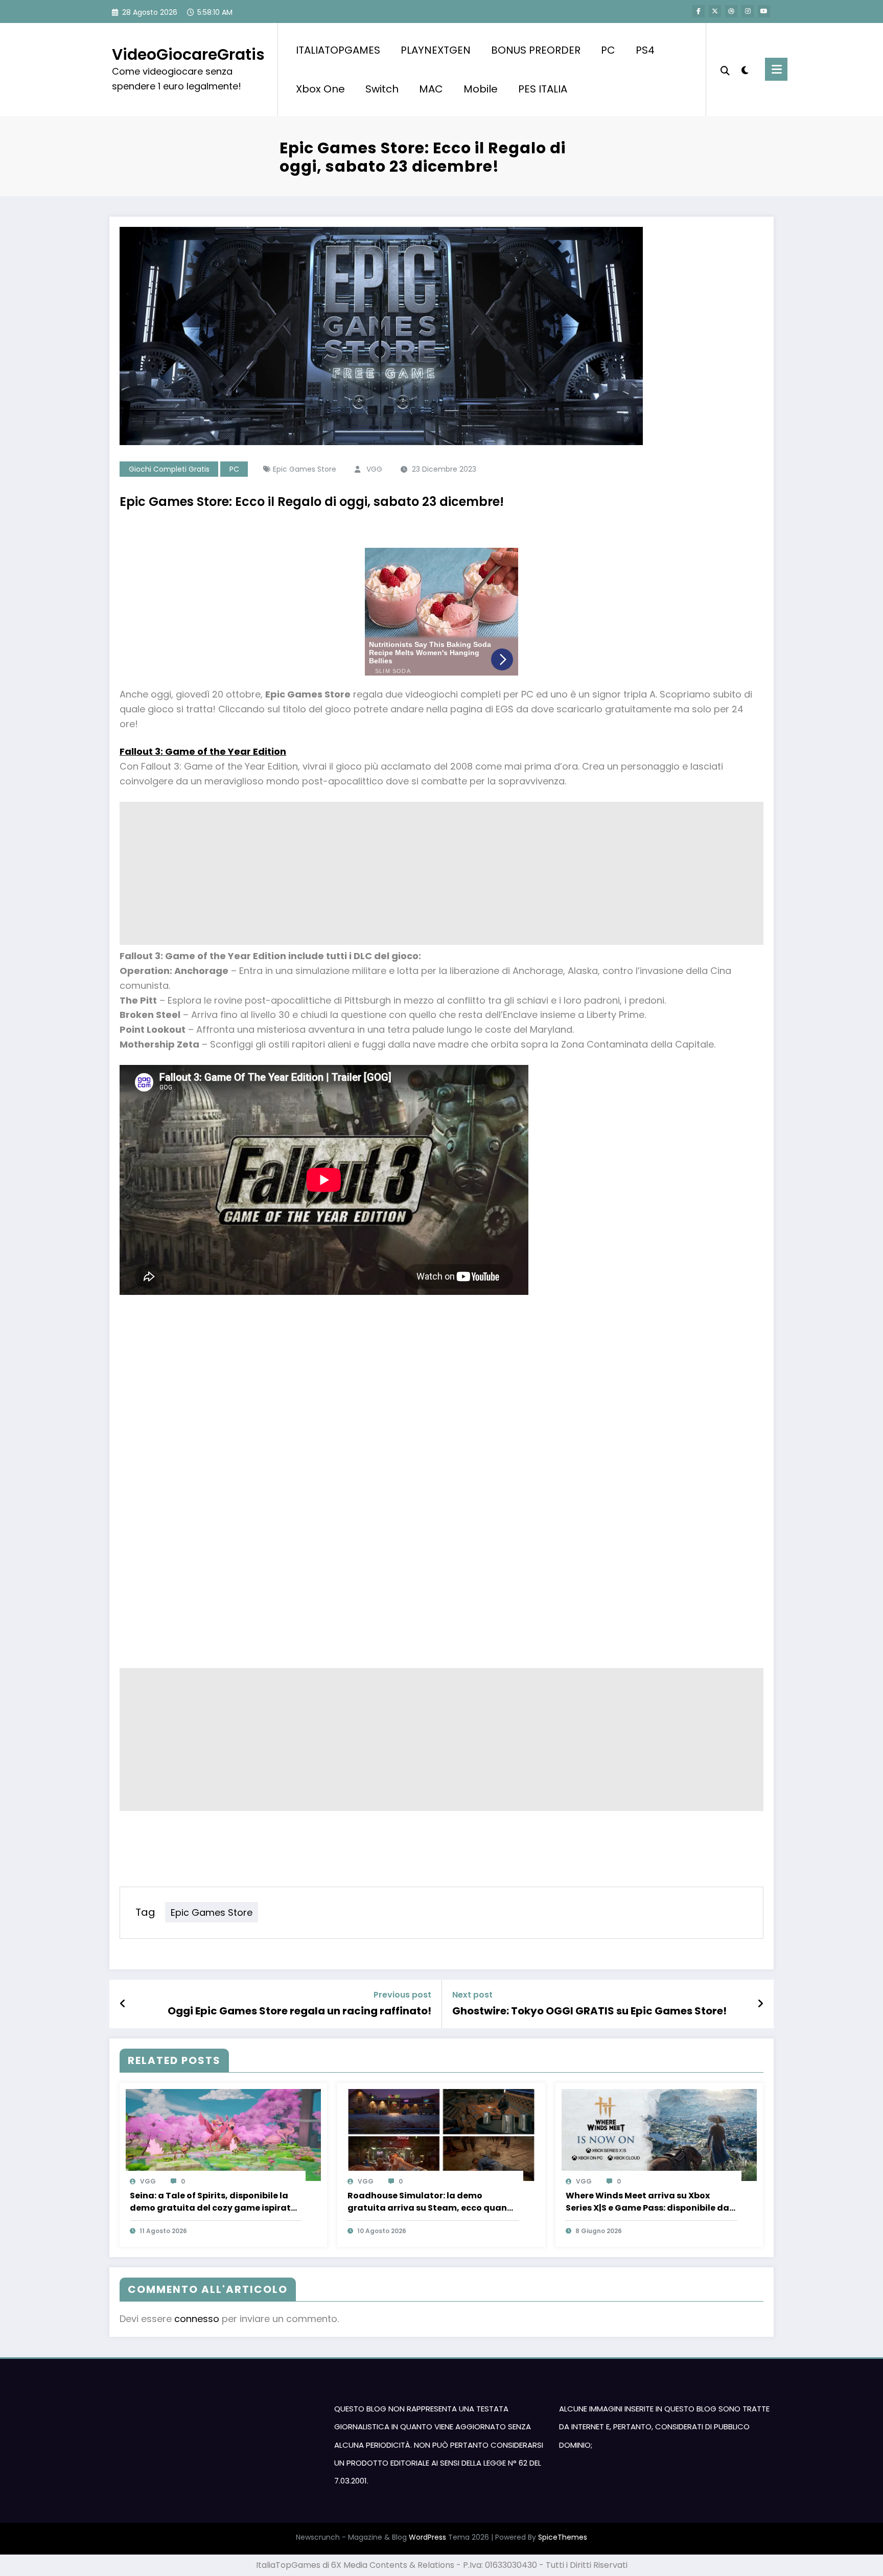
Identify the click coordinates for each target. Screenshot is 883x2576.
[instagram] (748, 11)
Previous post (402, 1995)
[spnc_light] (745, 69)
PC (608, 50)
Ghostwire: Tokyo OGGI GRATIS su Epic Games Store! (589, 2011)
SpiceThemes (563, 2537)
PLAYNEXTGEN (436, 50)
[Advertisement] (426, 873)
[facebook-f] (699, 11)
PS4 (645, 50)
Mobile (481, 89)
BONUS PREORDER (536, 50)
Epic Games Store (305, 469)
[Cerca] (725, 69)
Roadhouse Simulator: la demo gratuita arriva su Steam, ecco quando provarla (433, 2202)
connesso (197, 2319)
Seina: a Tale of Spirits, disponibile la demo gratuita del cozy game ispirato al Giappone (213, 2202)
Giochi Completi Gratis (169, 469)
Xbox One (320, 89)
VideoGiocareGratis (188, 54)
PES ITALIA (543, 89)
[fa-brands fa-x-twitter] (715, 11)
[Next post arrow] (760, 2004)
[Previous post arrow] (123, 2004)
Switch (382, 89)
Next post (472, 1995)
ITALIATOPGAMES (338, 50)
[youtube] (764, 11)
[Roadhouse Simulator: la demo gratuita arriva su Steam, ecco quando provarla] (441, 2135)
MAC (431, 89)
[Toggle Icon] (776, 69)
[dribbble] (731, 11)
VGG (374, 469)
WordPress (427, 2537)
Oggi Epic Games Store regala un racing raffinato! (299, 2011)
